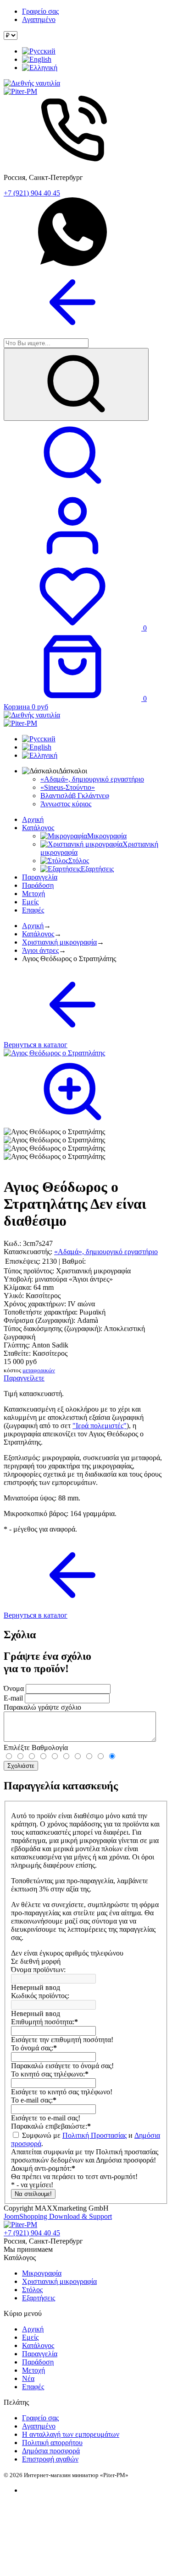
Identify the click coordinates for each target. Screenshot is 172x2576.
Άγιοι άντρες (40, 950)
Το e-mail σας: (34, 2100)
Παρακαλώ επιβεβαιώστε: (51, 2126)
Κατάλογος (38, 828)
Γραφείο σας (40, 11)
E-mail (13, 1698)
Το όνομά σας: (34, 2048)
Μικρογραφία (42, 2273)
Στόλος (32, 2290)
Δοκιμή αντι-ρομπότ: (43, 2168)
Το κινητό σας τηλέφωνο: (50, 2074)
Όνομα (14, 1688)
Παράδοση (38, 885)
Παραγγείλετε (24, 1378)
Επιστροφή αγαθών (50, 2459)
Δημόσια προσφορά (51, 2451)
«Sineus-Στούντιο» (68, 787)
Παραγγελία (40, 877)
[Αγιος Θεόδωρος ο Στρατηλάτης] (54, 1132)
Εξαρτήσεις (39, 2298)
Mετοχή (33, 894)
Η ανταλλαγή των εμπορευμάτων (71, 2434)
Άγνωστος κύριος (66, 804)
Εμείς (30, 902)
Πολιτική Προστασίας (94, 2135)
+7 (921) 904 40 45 (32, 193)
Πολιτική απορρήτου (52, 2443)
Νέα (28, 2378)
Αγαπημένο (39, 19)
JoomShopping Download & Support (58, 2216)
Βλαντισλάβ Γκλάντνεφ (75, 796)
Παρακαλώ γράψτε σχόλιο (42, 1707)
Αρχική (33, 819)
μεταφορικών (39, 1370)
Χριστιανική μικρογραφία (59, 942)
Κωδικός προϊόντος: (40, 1996)
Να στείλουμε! (33, 2194)
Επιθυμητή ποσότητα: (44, 2022)
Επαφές (33, 910)
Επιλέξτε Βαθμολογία (36, 1747)
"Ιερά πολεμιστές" (100, 1426)
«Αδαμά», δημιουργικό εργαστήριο (92, 779)
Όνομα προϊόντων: (38, 1970)
